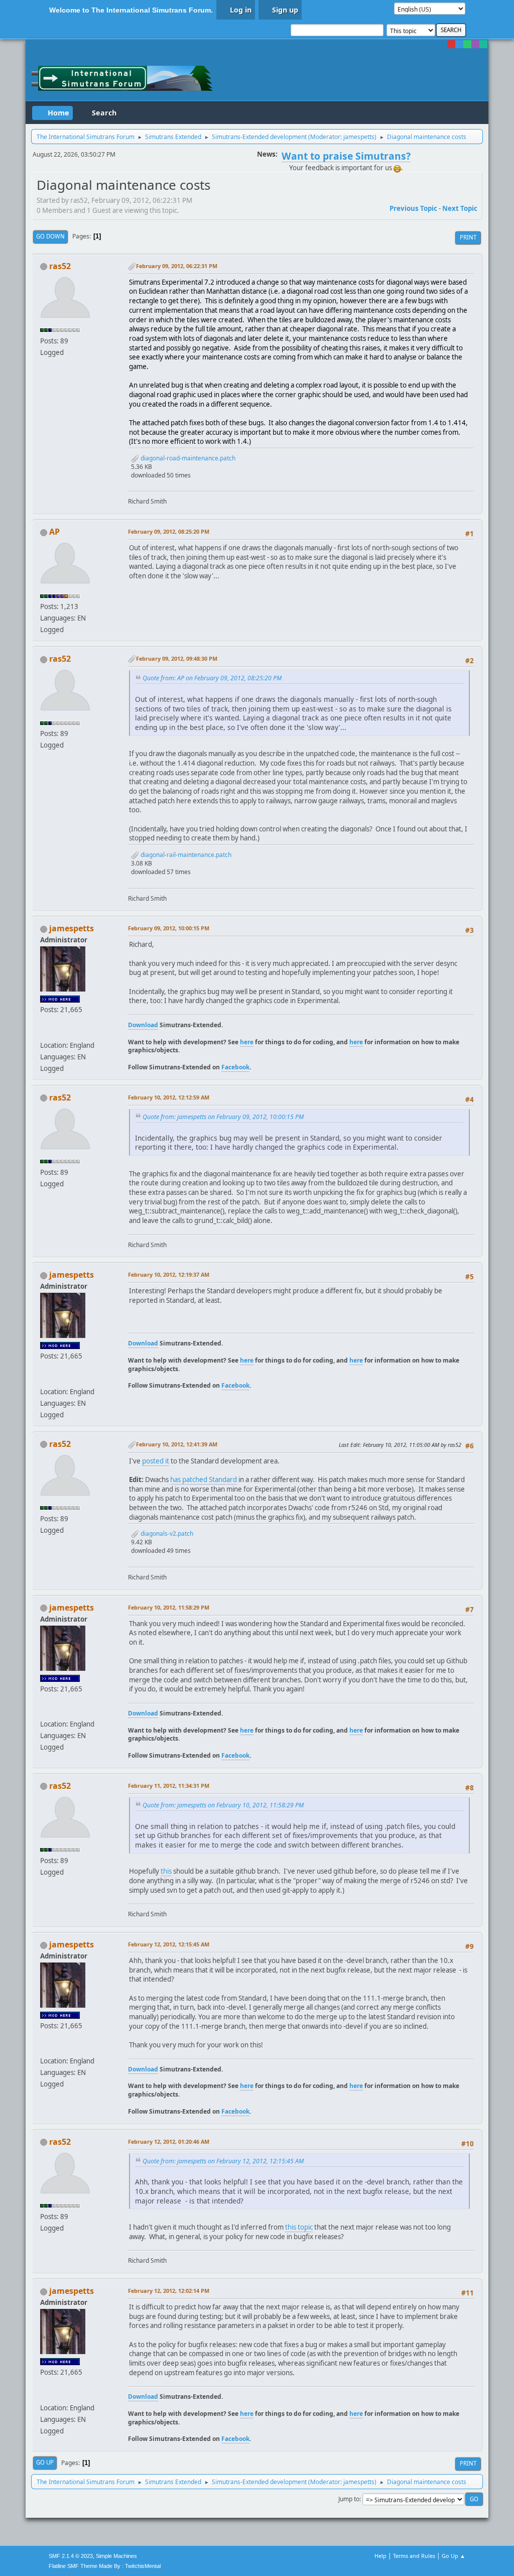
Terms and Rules (414, 2556)
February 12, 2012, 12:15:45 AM (169, 1944)
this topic (299, 2227)
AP (54, 532)
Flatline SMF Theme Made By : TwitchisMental (105, 2566)
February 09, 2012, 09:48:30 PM (177, 658)
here (247, 1042)
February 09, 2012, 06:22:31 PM (177, 266)
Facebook (235, 1067)
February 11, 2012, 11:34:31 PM (169, 1786)
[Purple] (475, 44)
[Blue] (459, 44)
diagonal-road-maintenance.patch (187, 458)
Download (143, 1025)
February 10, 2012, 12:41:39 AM (177, 1444)
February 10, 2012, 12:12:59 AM (169, 1097)
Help (380, 2556)
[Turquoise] (483, 44)
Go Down (50, 236)
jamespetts (359, 137)
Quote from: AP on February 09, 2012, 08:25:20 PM (212, 678)
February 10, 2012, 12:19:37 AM (169, 1274)
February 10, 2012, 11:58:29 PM (169, 1607)
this (166, 1871)
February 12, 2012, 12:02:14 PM (169, 2291)
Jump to (349, 2499)
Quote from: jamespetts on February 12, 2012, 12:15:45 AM (223, 2161)
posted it (156, 1461)
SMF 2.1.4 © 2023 (71, 2556)
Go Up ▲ (454, 2556)
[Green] (467, 44)
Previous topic (413, 208)
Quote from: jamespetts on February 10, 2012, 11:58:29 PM (223, 1805)
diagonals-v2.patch (166, 1534)
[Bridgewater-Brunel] (44, 1033)
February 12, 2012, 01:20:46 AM (169, 2141)
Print (468, 237)
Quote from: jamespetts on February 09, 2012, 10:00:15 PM (223, 1117)
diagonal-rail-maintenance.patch (185, 855)
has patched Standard (204, 1480)
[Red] (451, 44)
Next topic (460, 208)
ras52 (60, 266)
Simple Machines (116, 2556)
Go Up (45, 2462)
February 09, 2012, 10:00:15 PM (169, 928)
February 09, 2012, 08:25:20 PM (169, 531)
